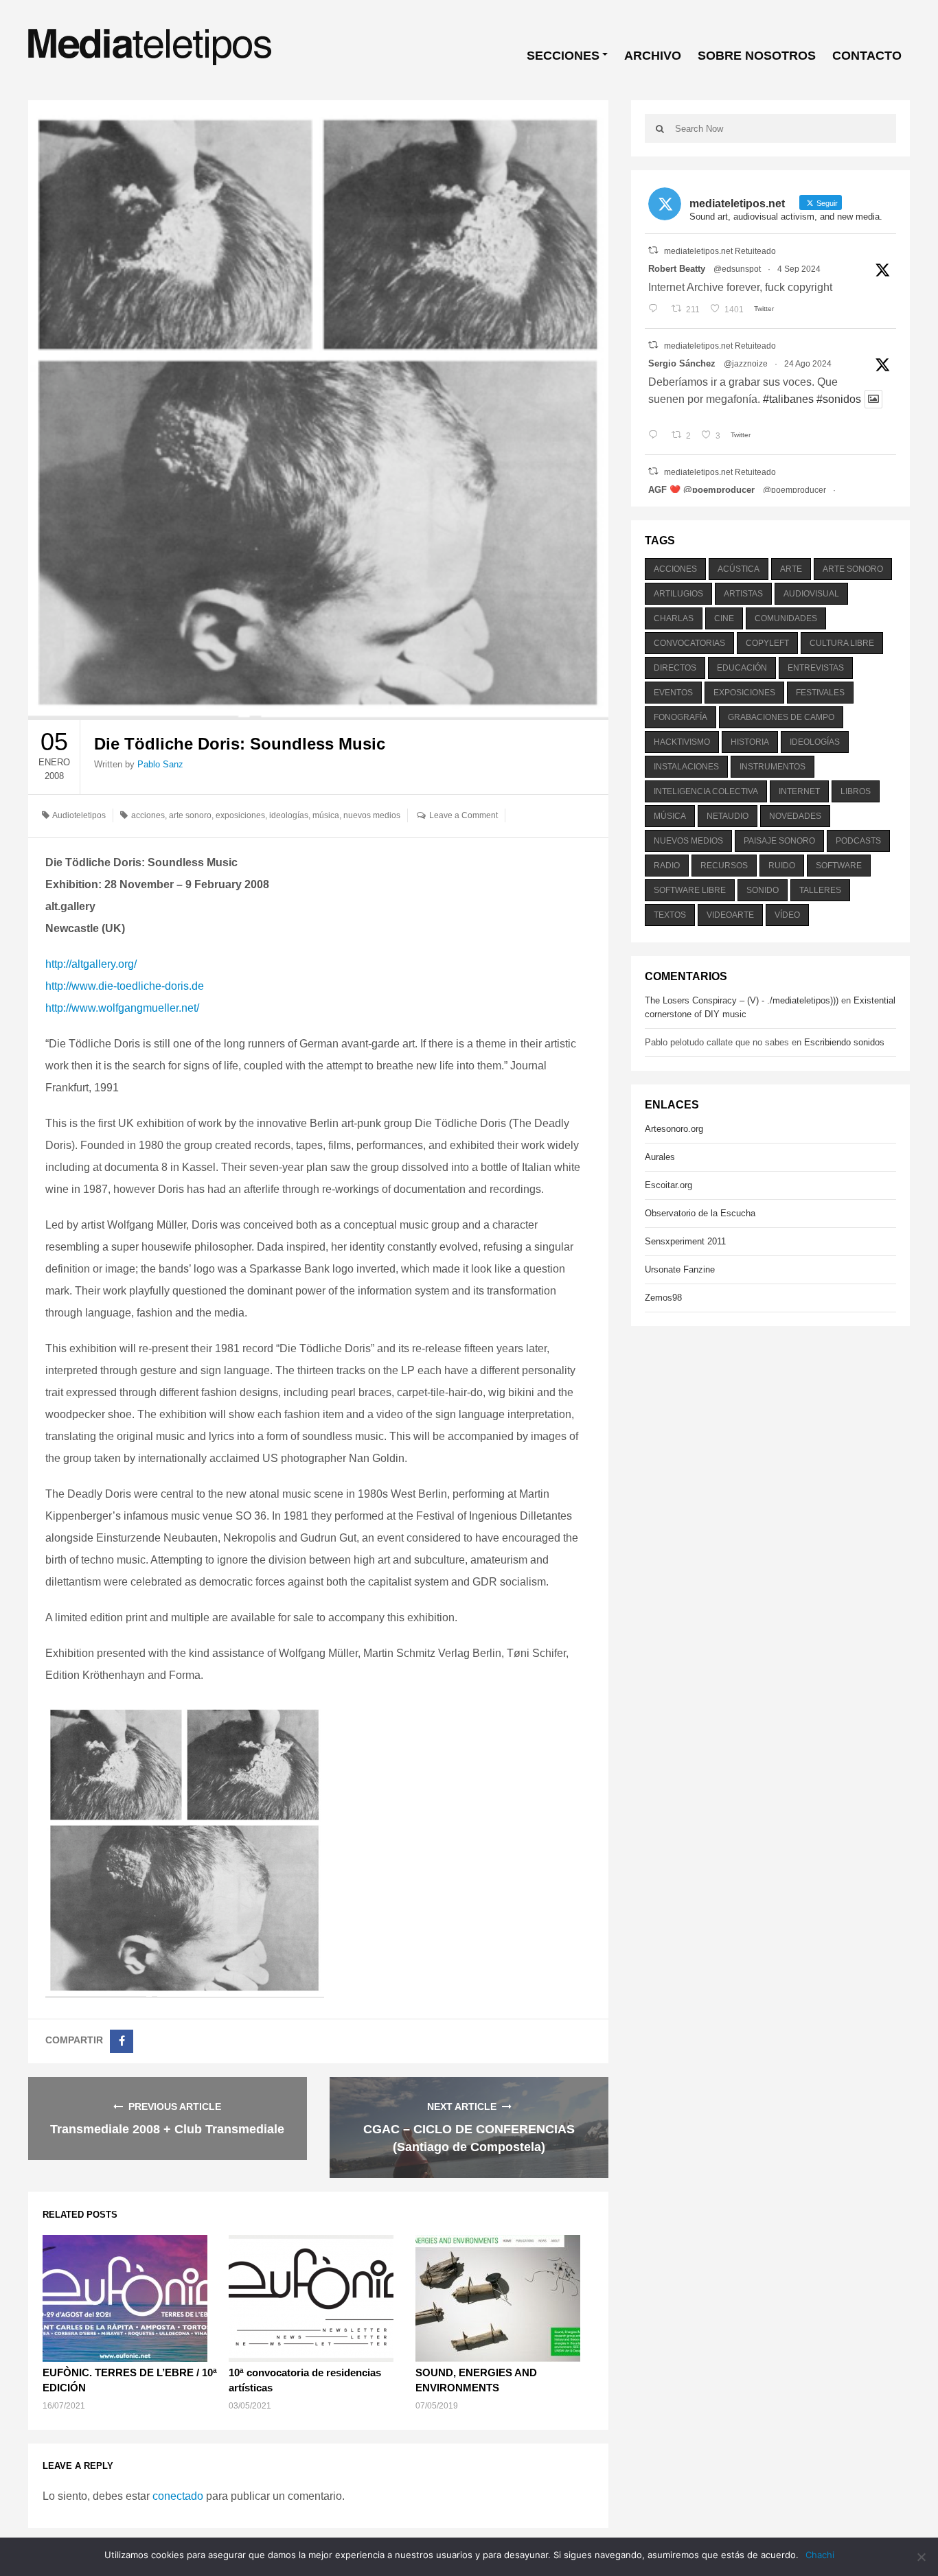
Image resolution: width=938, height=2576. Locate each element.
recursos (724, 866)
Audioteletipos (79, 815)
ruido (782, 866)
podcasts (858, 841)
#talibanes (788, 399)
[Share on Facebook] (122, 2041)
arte (791, 569)
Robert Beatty (677, 269)
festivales (820, 693)
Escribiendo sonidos (844, 1042)
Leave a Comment (464, 815)
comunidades (786, 618)
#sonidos (839, 399)
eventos (673, 693)
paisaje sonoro (779, 841)
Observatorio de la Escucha (700, 1213)
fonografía (680, 717)
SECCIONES (563, 56)
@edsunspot (737, 269)
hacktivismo (682, 742)
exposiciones (240, 815)
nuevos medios (372, 815)
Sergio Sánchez (682, 363)
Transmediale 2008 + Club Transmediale (167, 2129)
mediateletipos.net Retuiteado (720, 251)
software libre (690, 890)
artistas (743, 594)
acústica (739, 569)
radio (667, 866)
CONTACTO (867, 56)
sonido (763, 890)
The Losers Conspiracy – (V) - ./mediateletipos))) (742, 1000)
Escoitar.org (668, 1185)
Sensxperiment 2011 (685, 1241)
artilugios (678, 594)
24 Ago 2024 (808, 364)
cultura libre (842, 643)
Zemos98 (663, 1298)
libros (856, 791)
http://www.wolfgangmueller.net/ (122, 1008)
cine (724, 618)
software (839, 866)
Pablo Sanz (160, 764)
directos (675, 668)
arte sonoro (190, 815)
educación (742, 668)
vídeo (787, 915)
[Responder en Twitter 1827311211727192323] (656, 436)
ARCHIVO (653, 56)
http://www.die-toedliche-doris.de (125, 986)
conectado (178, 2496)
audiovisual (811, 594)
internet (799, 791)
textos (670, 915)
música (326, 815)
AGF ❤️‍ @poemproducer (701, 490)
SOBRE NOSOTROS (757, 56)
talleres (820, 890)
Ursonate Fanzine (680, 1269)
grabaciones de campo (781, 717)
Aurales (660, 1157)
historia (750, 742)
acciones (148, 815)
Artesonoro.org (674, 1129)
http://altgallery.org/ (91, 964)
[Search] (660, 128)
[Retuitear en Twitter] (653, 250)
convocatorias (689, 643)
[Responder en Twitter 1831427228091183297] (656, 310)
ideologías (289, 815)
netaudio (728, 816)
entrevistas (816, 668)
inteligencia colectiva (706, 791)
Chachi (820, 2555)
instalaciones (686, 767)
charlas (674, 618)
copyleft (767, 643)
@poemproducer (794, 490)
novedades (795, 816)
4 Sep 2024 (799, 269)
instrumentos (773, 767)
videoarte (730, 915)
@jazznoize (746, 364)
